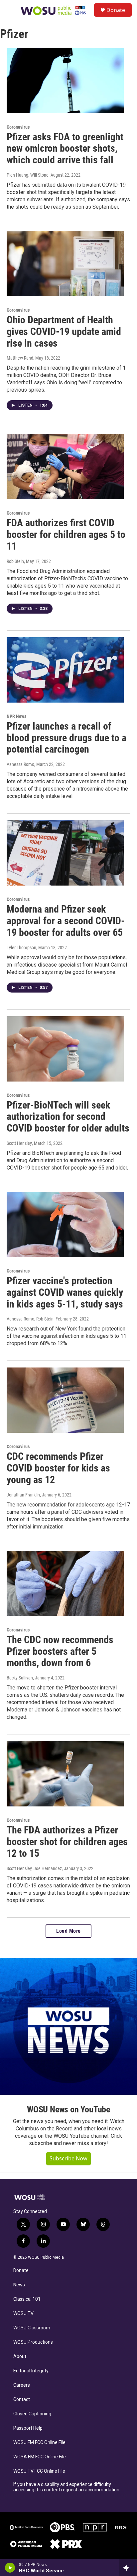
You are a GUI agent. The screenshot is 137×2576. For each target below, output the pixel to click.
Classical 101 (27, 2299)
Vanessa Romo (20, 764)
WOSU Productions (33, 2342)
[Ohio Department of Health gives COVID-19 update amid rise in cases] (65, 264)
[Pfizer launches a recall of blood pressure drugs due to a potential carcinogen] (65, 670)
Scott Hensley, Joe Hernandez (34, 1868)
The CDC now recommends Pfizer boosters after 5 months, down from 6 (60, 1651)
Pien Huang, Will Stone (28, 175)
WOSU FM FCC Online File (39, 2443)
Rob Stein (15, 561)
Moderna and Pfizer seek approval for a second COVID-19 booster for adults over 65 (66, 921)
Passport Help (28, 2428)
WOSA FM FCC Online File (40, 2457)
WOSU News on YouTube (68, 2109)
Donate (116, 10)
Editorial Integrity (31, 2371)
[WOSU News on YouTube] (68, 2026)
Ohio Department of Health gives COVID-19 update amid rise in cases (64, 331)
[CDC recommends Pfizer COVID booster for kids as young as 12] (65, 1400)
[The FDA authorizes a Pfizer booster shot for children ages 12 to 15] (65, 1774)
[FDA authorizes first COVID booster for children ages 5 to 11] (65, 467)
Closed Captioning (32, 2414)
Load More (68, 1931)
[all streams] (128, 2568)
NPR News (16, 716)
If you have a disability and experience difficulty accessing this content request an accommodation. (67, 2487)
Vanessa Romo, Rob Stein (30, 1319)
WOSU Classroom (32, 2328)
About (20, 2357)
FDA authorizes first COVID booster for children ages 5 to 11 (66, 534)
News (19, 2285)
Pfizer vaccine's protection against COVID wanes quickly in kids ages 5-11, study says (65, 1292)
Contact (22, 2400)
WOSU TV (23, 2314)
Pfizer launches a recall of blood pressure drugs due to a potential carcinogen (67, 738)
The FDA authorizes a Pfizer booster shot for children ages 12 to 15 (67, 1842)
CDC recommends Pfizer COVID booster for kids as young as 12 (58, 1468)
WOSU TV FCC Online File (39, 2471)
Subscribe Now (68, 2158)
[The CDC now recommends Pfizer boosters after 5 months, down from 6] (65, 1583)
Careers (22, 2385)
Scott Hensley (19, 1143)
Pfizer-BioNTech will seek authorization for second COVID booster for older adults (68, 1117)
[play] (10, 2568)
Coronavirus (18, 127)
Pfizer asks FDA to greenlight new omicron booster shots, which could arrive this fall (65, 148)
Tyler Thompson (21, 948)
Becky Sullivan (20, 1678)
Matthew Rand (20, 358)
